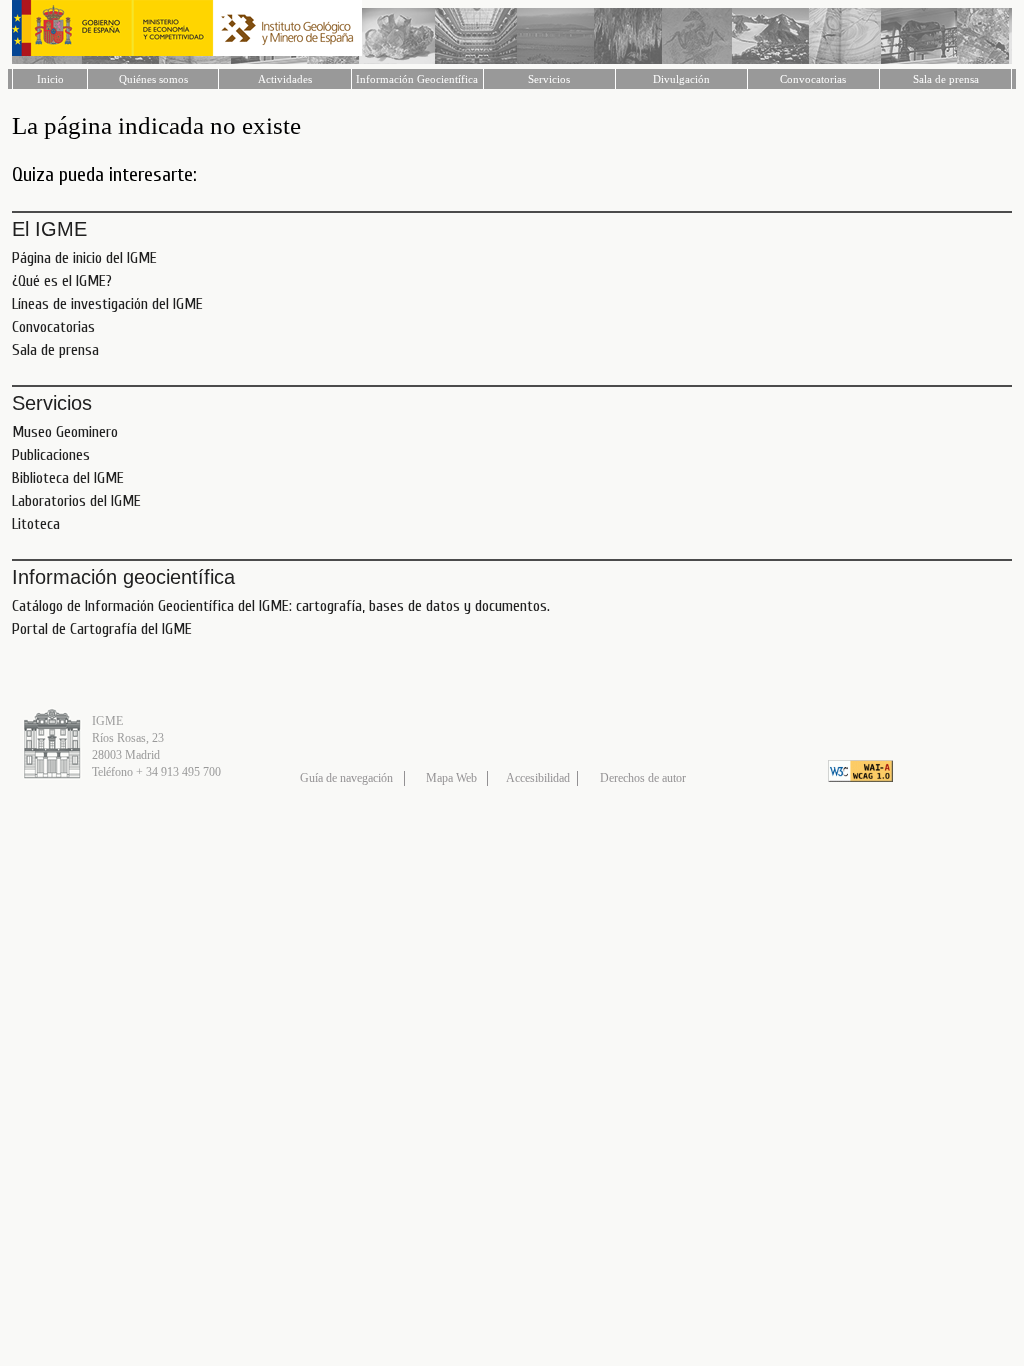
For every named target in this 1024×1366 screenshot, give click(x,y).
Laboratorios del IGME (76, 501)
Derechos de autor (643, 778)
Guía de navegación (346, 778)
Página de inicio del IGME (84, 258)
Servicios (549, 79)
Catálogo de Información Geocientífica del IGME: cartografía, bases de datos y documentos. (281, 606)
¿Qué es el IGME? (62, 281)
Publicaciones (51, 455)
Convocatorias (813, 79)
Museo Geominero (65, 432)
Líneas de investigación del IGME (107, 304)
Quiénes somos (153, 79)
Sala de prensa (946, 79)
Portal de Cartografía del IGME (102, 629)
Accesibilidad (538, 778)
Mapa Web (451, 778)
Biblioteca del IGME (68, 478)
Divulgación (681, 79)
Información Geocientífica (417, 79)
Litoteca (36, 524)
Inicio (50, 79)
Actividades (285, 79)
